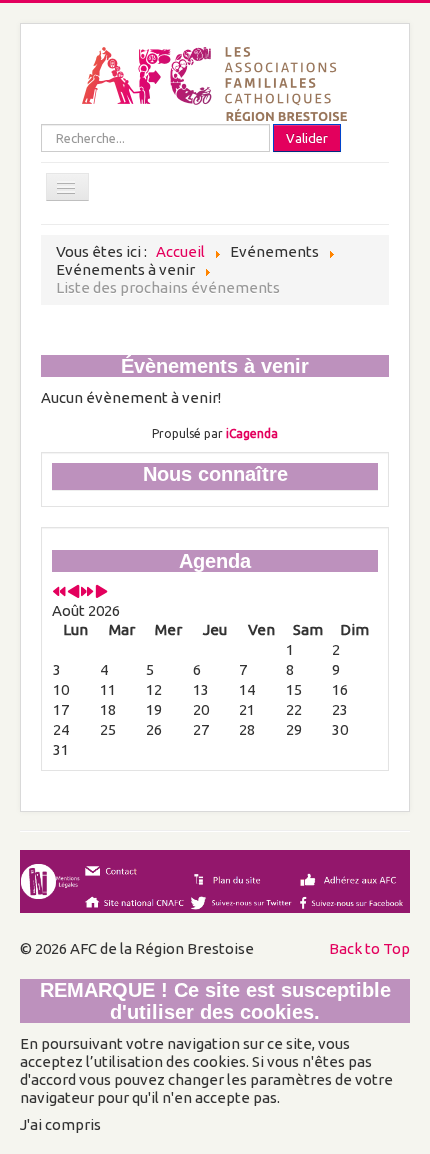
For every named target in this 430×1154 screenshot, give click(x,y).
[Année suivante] (87, 592)
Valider (307, 138)
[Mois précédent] (73, 592)
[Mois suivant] (101, 592)
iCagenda (252, 433)
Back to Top (369, 948)
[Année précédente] (59, 592)
